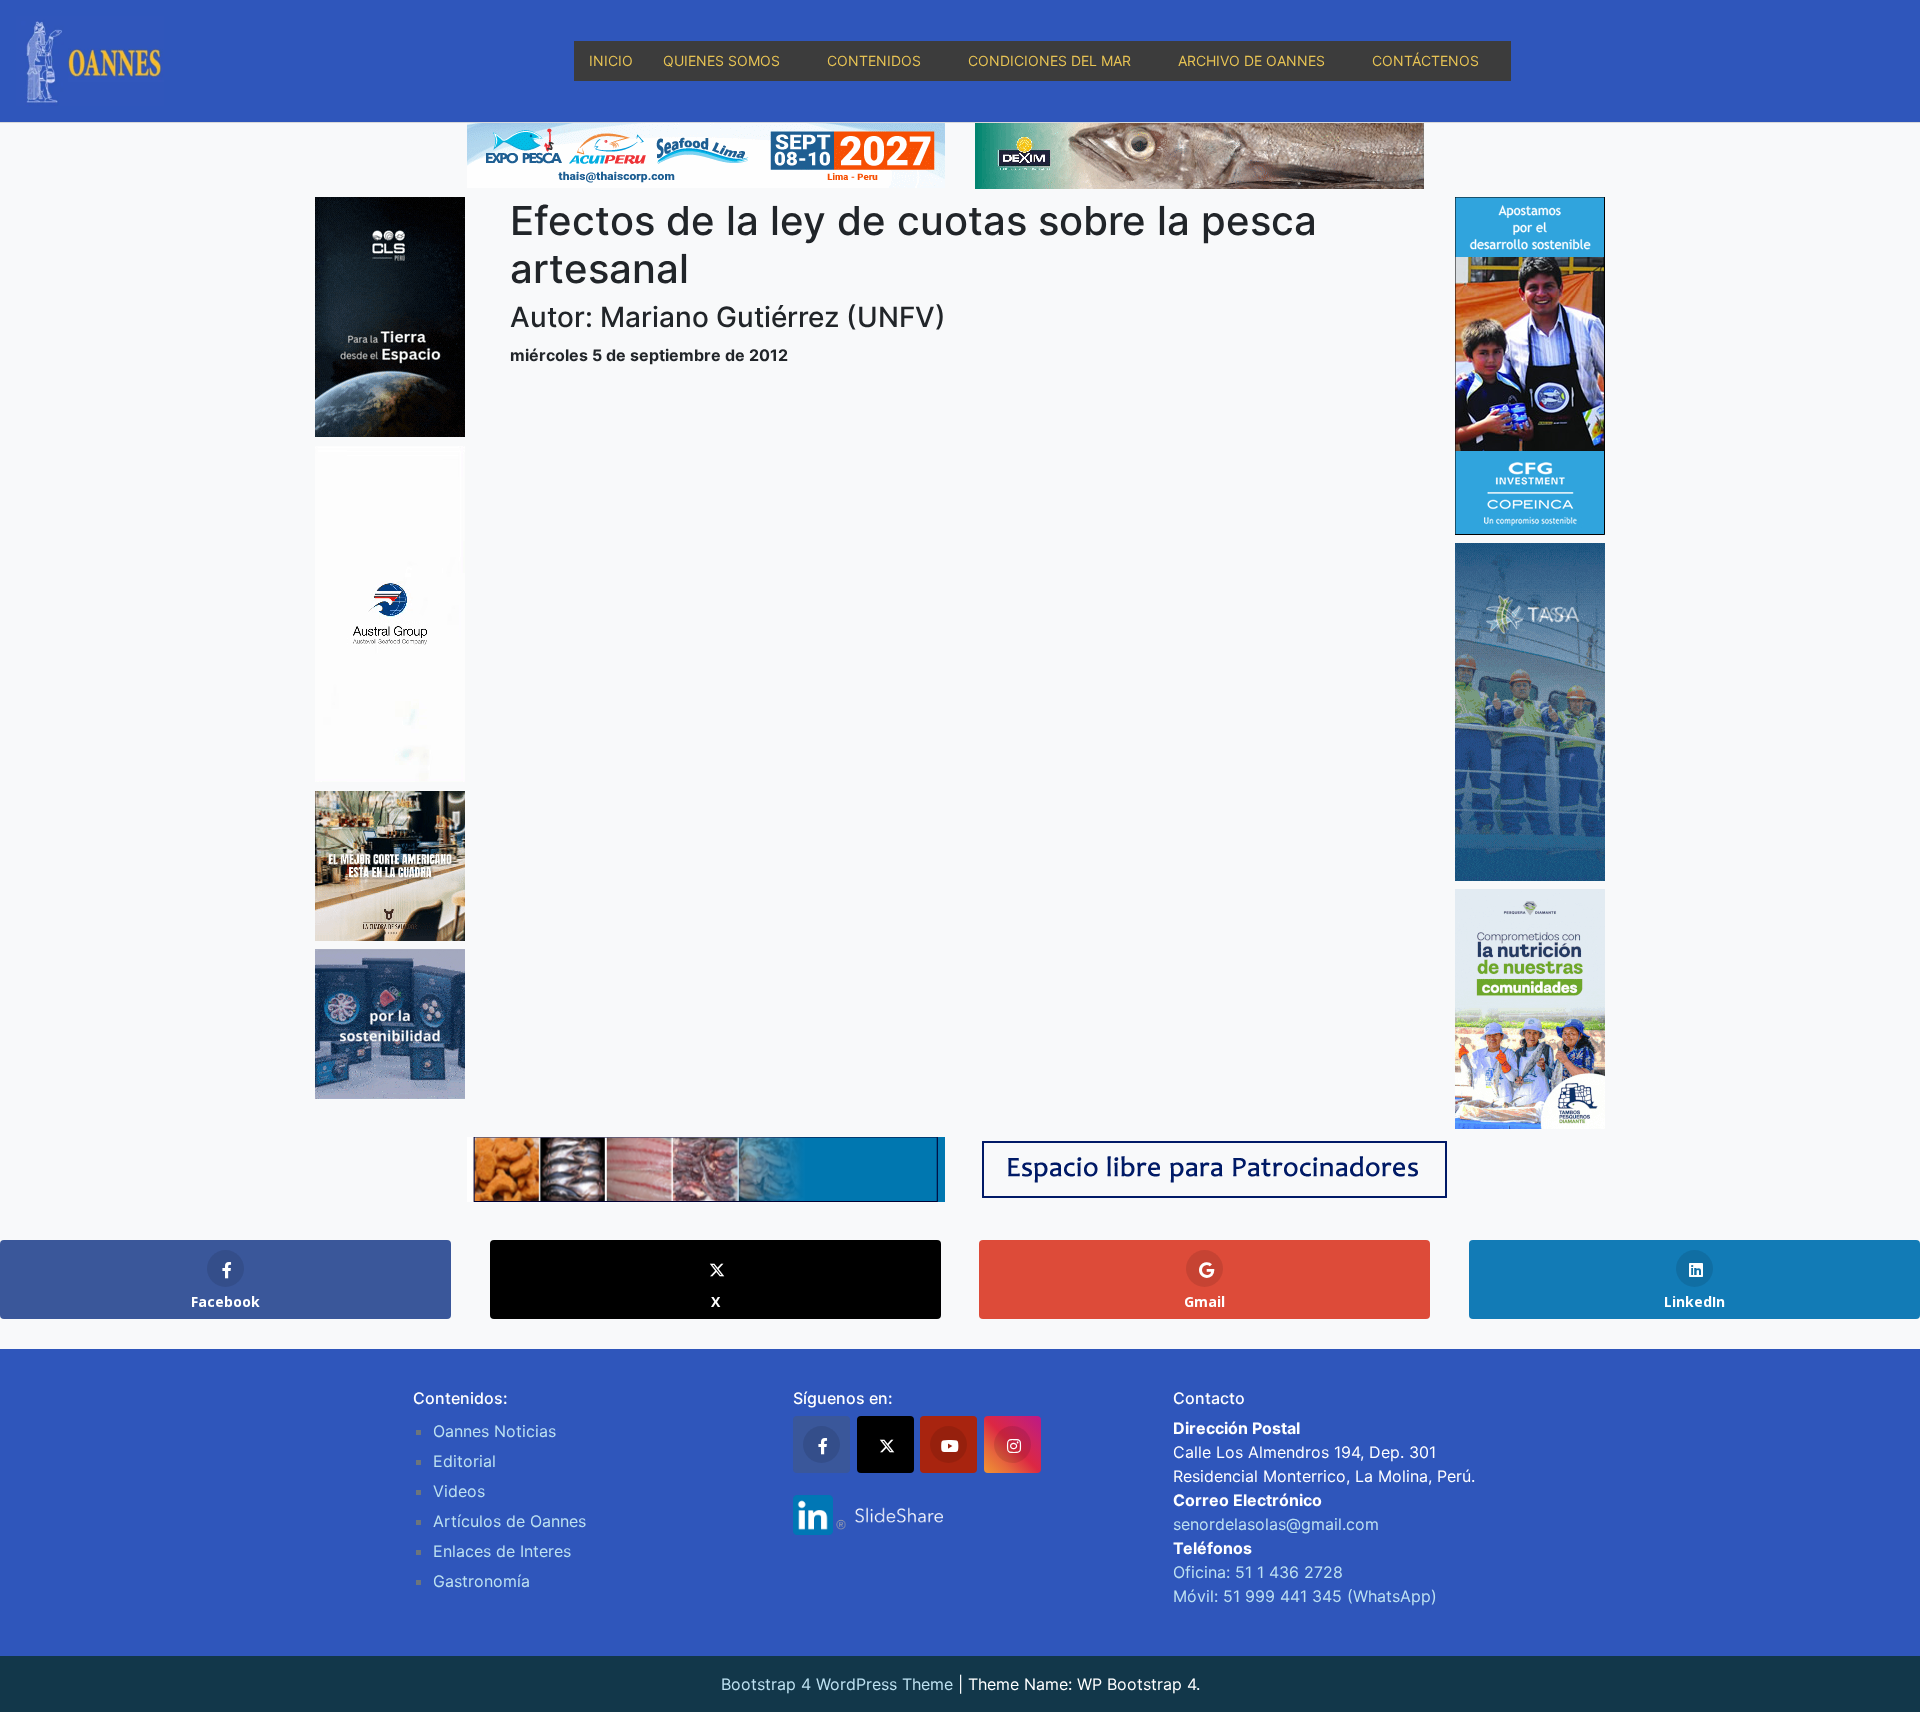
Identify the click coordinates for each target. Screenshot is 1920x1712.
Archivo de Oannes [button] (1251, 60)
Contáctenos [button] (1425, 60)
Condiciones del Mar (1049, 60)
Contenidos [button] (874, 60)
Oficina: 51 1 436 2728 (1258, 1572)
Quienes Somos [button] (721, 60)
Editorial (464, 1461)
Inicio (611, 60)
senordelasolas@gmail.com (1276, 1524)
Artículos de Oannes (509, 1521)
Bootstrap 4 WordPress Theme (837, 1684)
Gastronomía (481, 1581)
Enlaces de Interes (502, 1551)
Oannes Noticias (494, 1431)
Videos (459, 1491)
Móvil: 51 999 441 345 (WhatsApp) (1305, 1596)
